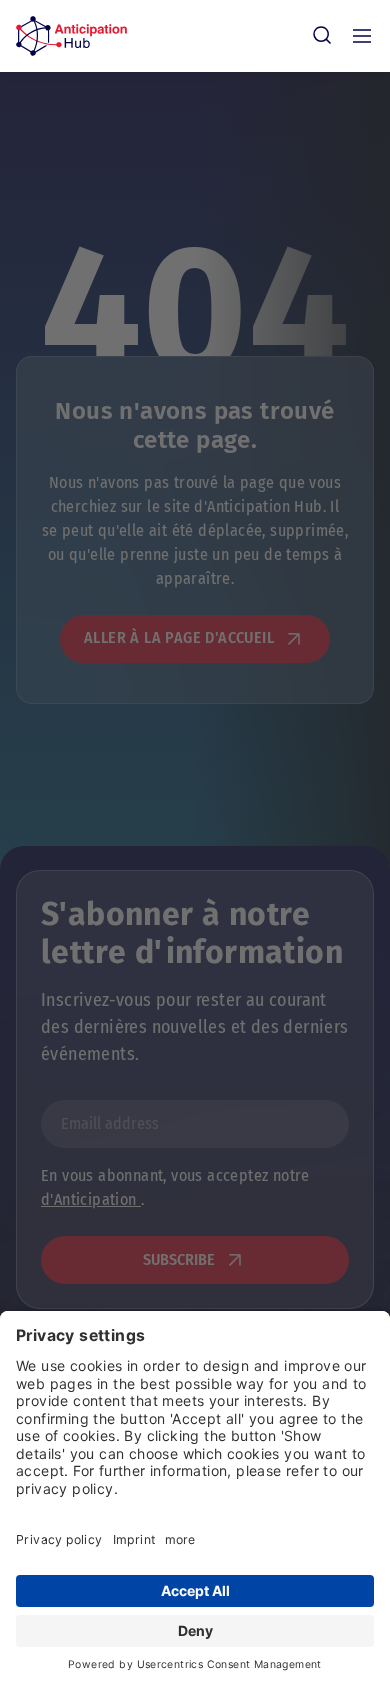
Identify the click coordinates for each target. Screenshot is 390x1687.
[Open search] (322, 36)
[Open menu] (362, 36)
